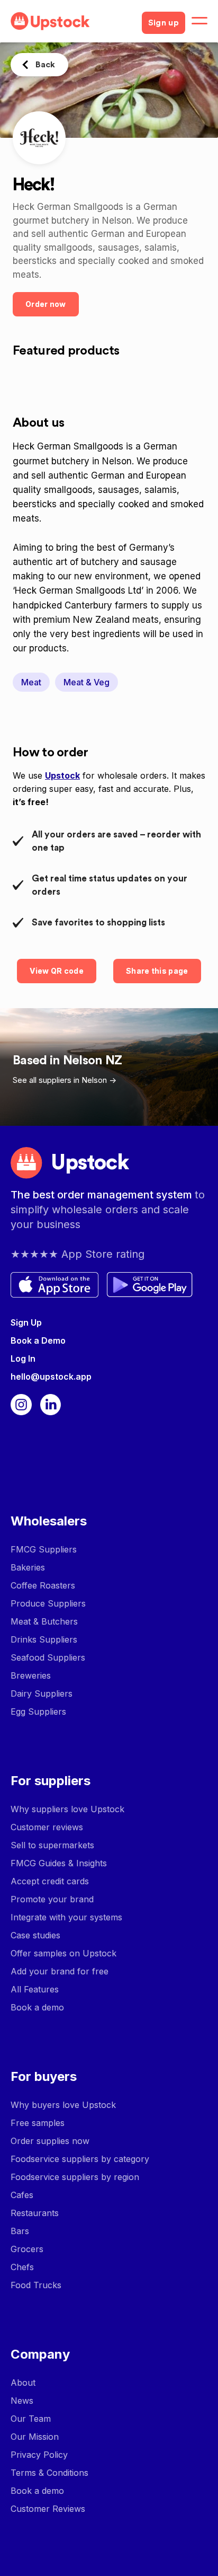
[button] (199, 21)
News (22, 2401)
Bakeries (28, 1567)
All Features (35, 1989)
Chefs (22, 2267)
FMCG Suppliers (44, 1549)
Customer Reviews (48, 2509)
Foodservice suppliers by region (75, 2177)
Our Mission (35, 2437)
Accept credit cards (50, 1881)
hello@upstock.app (51, 1377)
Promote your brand (52, 1899)
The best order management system (103, 1195)
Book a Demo (38, 1340)
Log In (23, 1358)
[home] (72, 21)
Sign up (163, 23)
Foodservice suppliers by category (80, 2159)
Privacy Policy (39, 2455)
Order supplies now (50, 2141)
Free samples (38, 2123)
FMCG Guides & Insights (59, 1863)
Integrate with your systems (66, 1917)
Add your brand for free (60, 1971)
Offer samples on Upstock (63, 1953)
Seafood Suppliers (48, 1657)
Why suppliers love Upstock (67, 1809)
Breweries (31, 1675)
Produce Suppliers (48, 1603)
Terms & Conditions (49, 2473)
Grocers (27, 2249)
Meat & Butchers (44, 1621)
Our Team (31, 2419)
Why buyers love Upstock (63, 2105)
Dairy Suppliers (42, 1693)
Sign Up (26, 1322)
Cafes (22, 2195)
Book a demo (37, 2007)
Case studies (35, 1935)
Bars (20, 2231)
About (23, 2383)
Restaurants (35, 2213)
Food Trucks (36, 2285)
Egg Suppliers (38, 1712)
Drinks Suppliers (44, 1639)
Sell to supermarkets (52, 1845)
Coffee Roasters (43, 1585)
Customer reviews (47, 1827)
